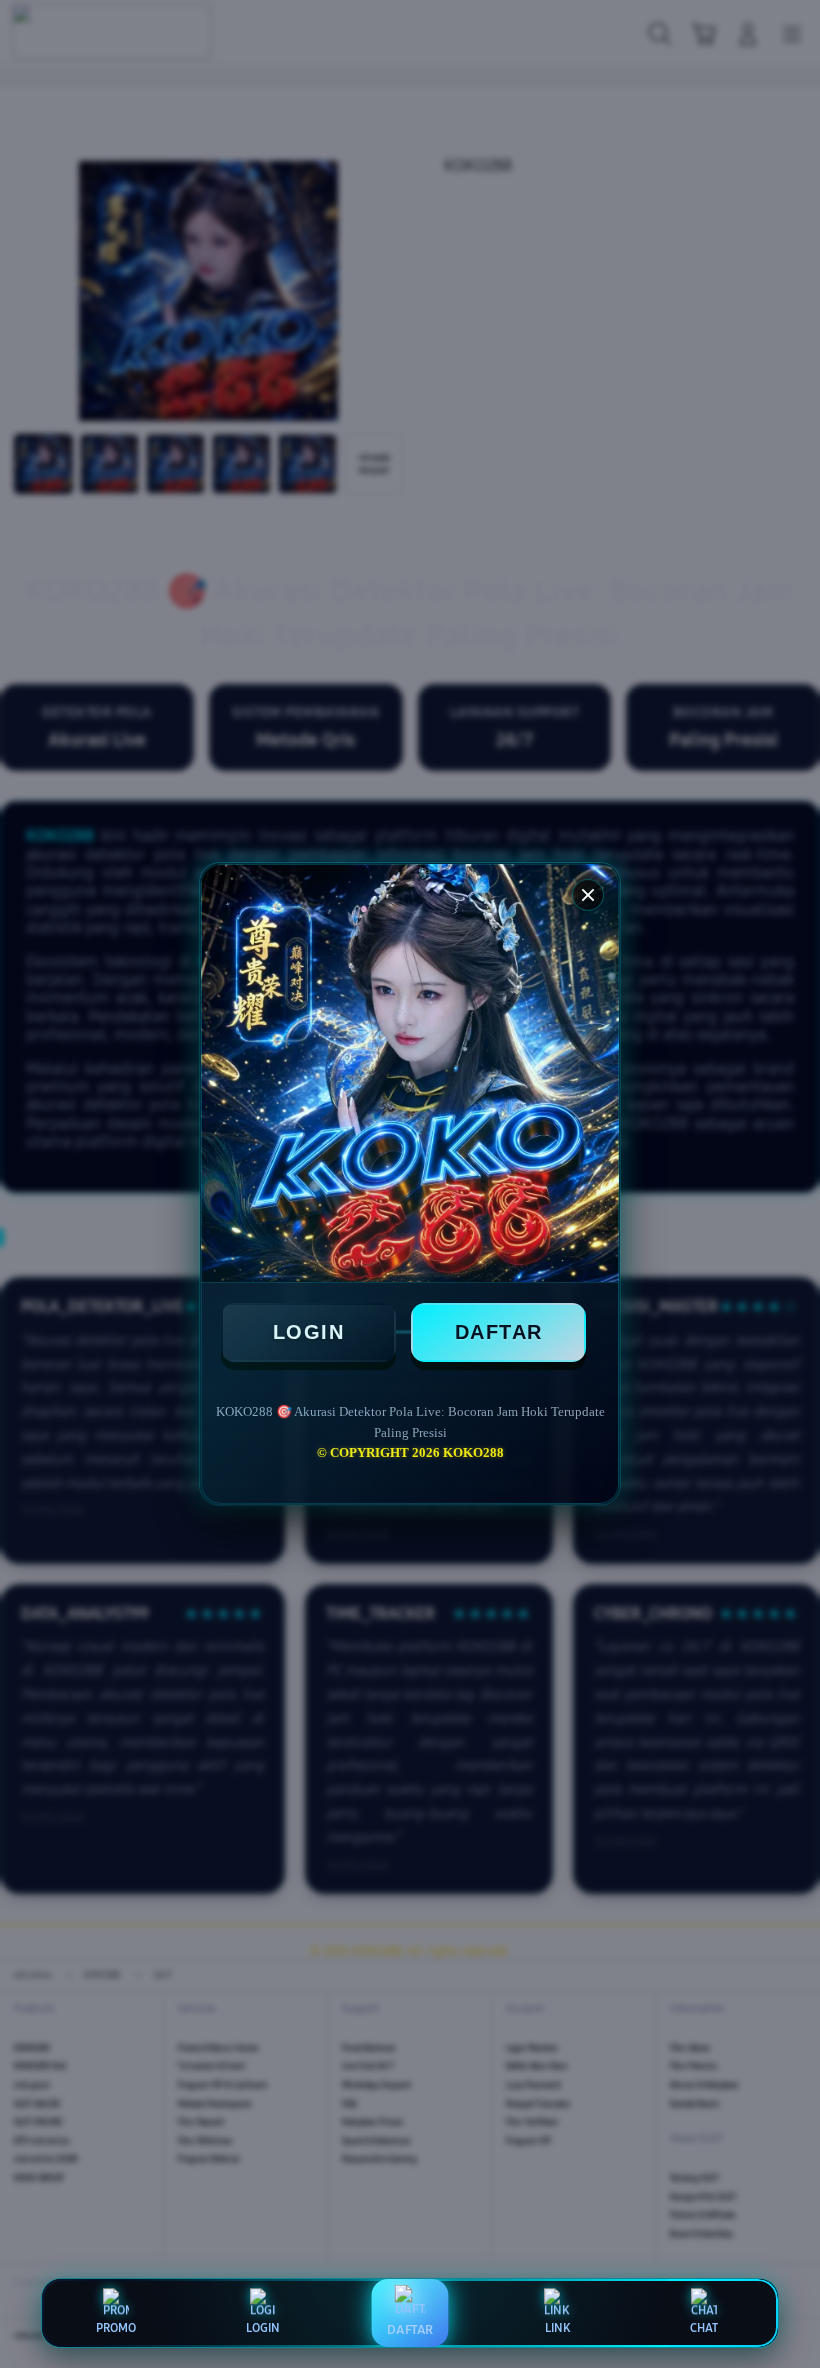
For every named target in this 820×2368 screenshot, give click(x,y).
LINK (557, 2328)
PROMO (116, 2328)
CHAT (704, 2328)
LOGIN (309, 1332)
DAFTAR (499, 1332)
